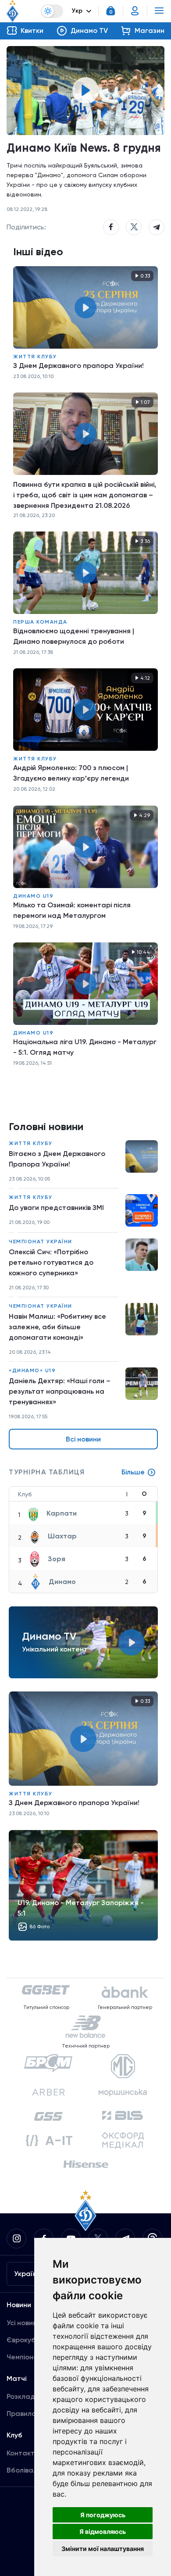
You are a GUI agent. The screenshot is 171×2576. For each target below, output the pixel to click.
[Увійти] (135, 11)
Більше (133, 1472)
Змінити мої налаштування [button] (103, 2549)
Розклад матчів (33, 2396)
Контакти (23, 2453)
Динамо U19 (33, 896)
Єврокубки (25, 2340)
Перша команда (40, 622)
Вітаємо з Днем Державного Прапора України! (57, 1159)
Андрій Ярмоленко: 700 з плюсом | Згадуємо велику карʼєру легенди (71, 773)
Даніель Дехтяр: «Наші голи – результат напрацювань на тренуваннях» (60, 1391)
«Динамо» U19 (32, 1370)
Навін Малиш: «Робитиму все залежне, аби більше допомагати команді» (57, 1327)
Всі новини (83, 1439)
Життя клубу (35, 357)
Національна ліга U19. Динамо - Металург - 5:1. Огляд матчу (85, 1047)
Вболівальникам (34, 2470)
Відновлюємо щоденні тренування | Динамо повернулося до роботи (74, 636)
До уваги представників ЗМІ (56, 1208)
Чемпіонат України (41, 1242)
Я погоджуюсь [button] (103, 2515)
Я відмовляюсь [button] (103, 2531)
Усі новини (24, 2323)
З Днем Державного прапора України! (78, 366)
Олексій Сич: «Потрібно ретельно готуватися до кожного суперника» (51, 1262)
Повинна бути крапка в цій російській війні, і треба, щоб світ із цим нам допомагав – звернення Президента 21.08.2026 (85, 495)
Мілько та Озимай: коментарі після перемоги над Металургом (72, 910)
